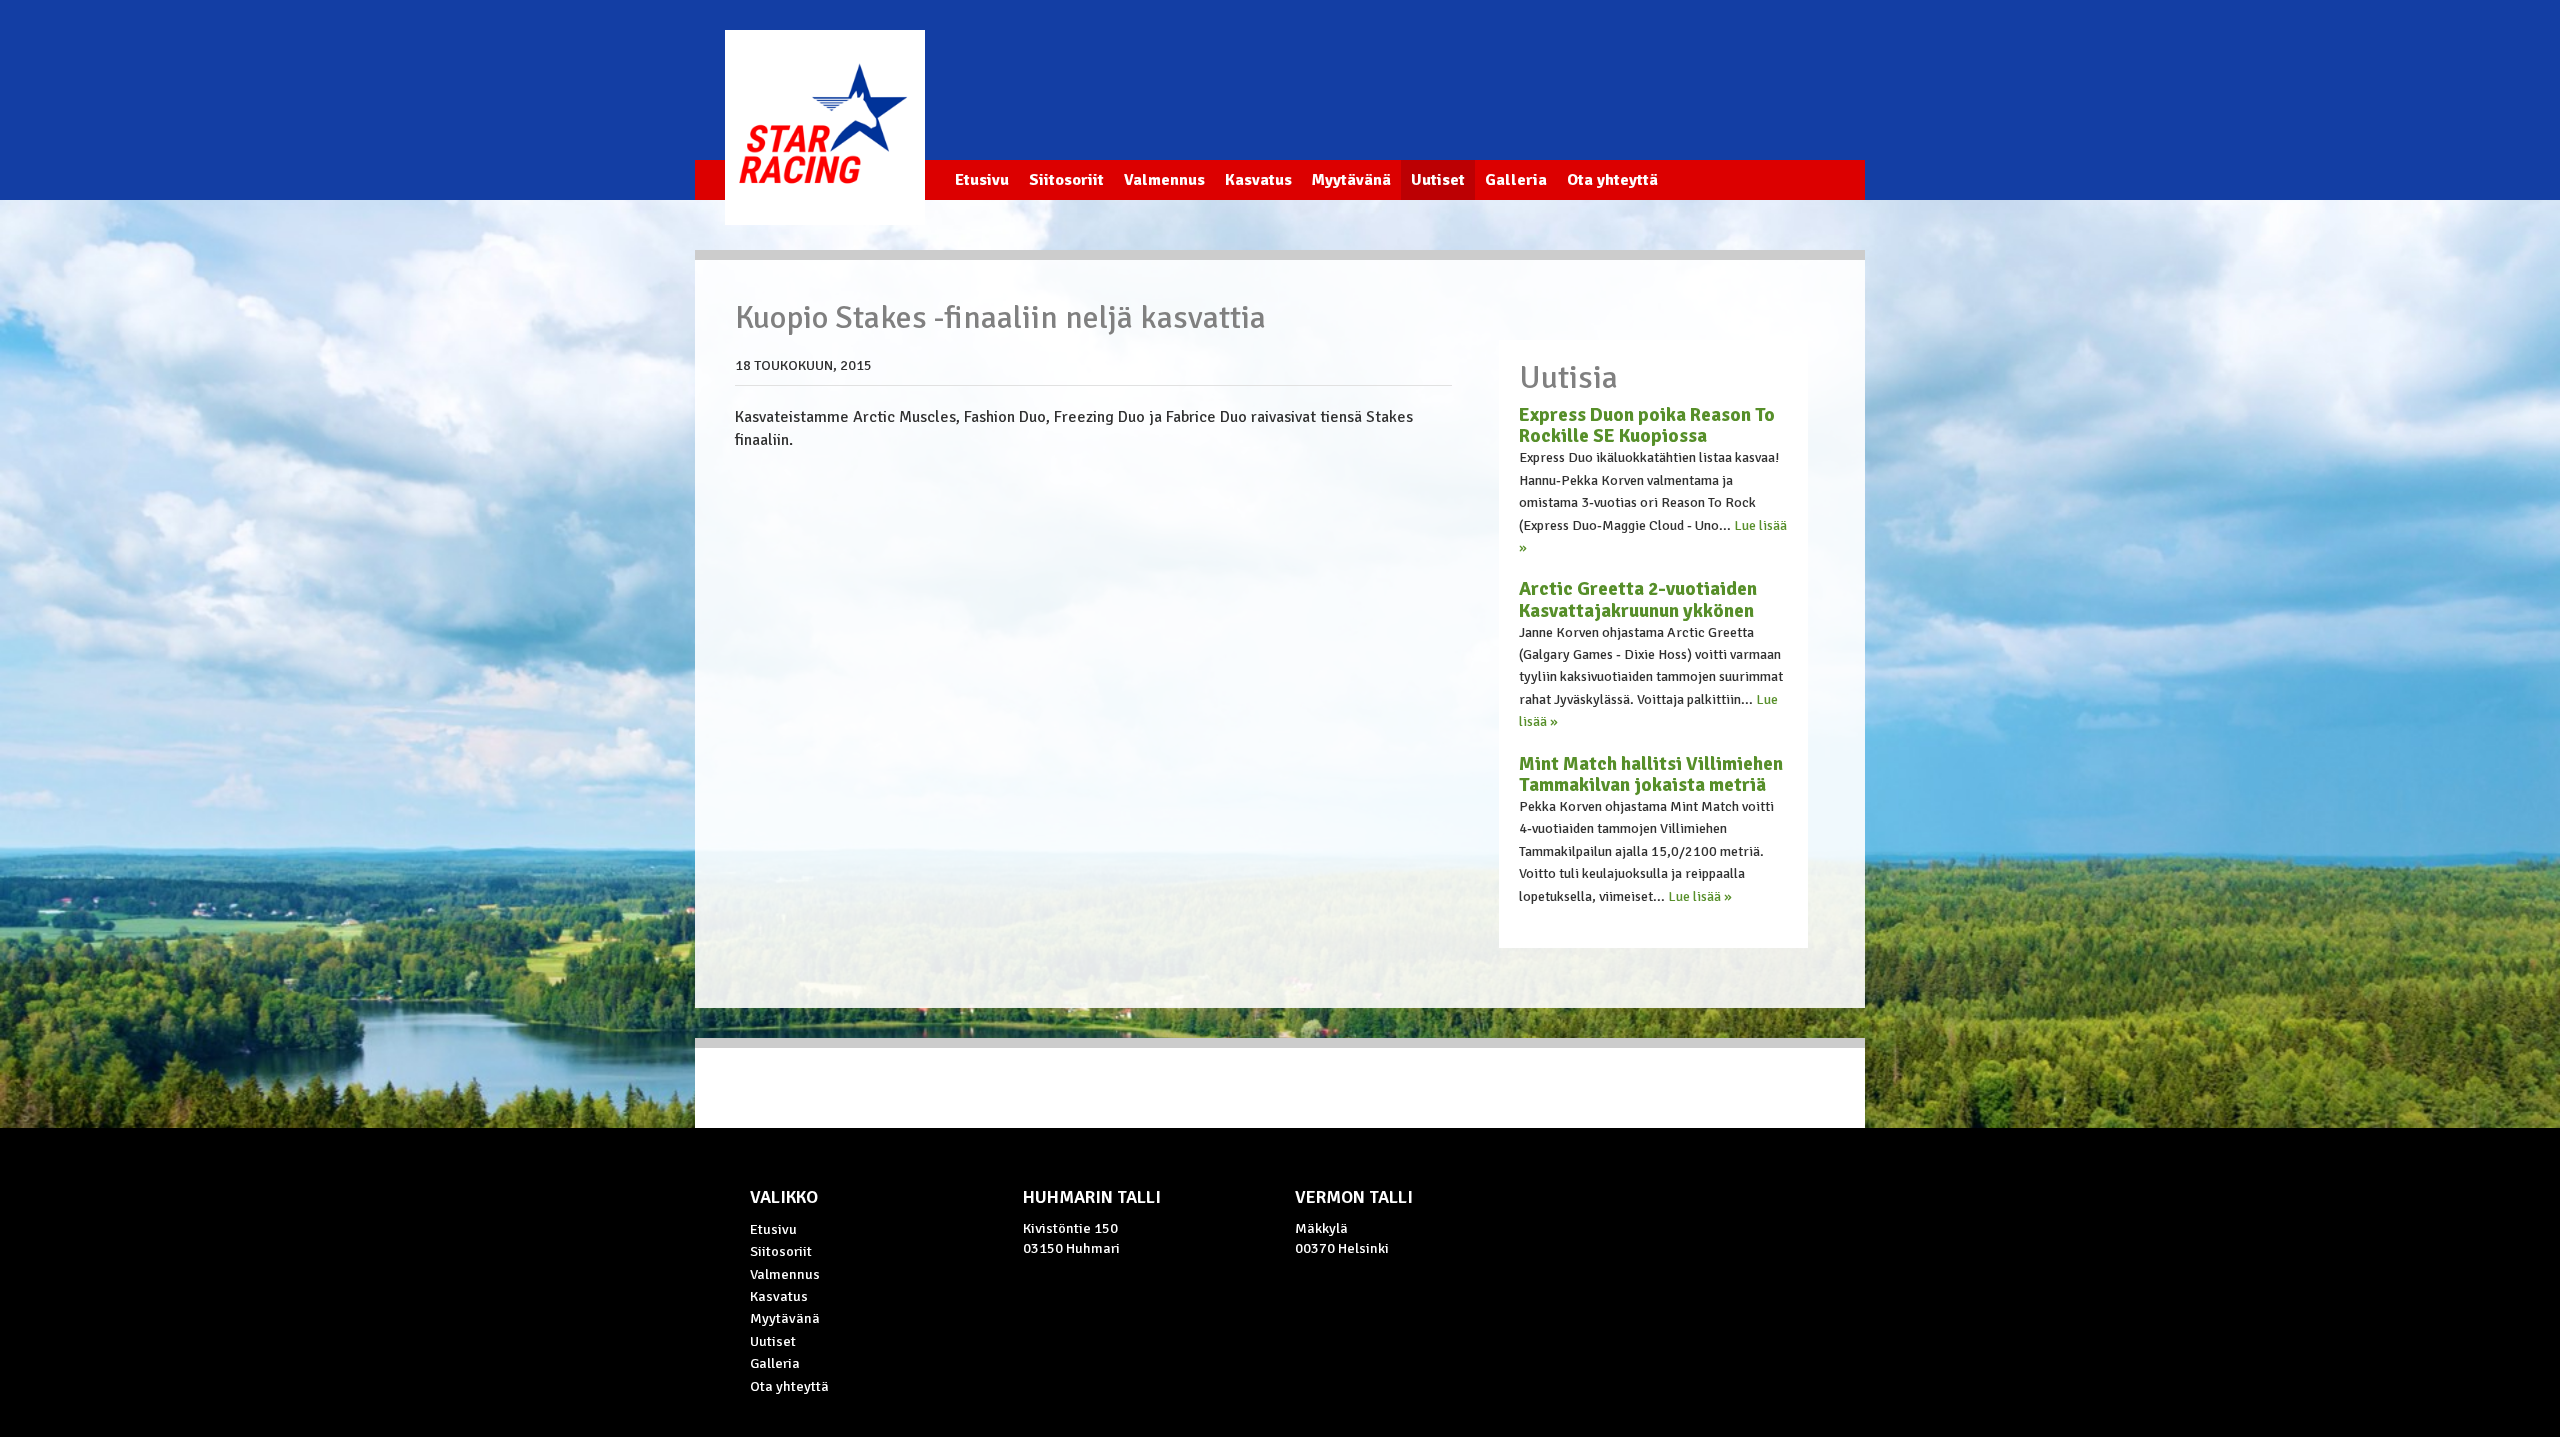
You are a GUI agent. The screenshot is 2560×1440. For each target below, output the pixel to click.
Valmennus (1164, 180)
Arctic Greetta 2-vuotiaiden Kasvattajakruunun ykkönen (1638, 599)
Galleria (1516, 180)
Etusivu (982, 180)
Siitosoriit (1066, 180)
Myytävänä (1351, 180)
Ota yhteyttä (1612, 180)
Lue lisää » (1700, 896)
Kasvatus (1258, 180)
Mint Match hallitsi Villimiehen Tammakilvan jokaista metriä (1651, 774)
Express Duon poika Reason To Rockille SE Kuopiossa (1647, 425)
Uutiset (1438, 180)
